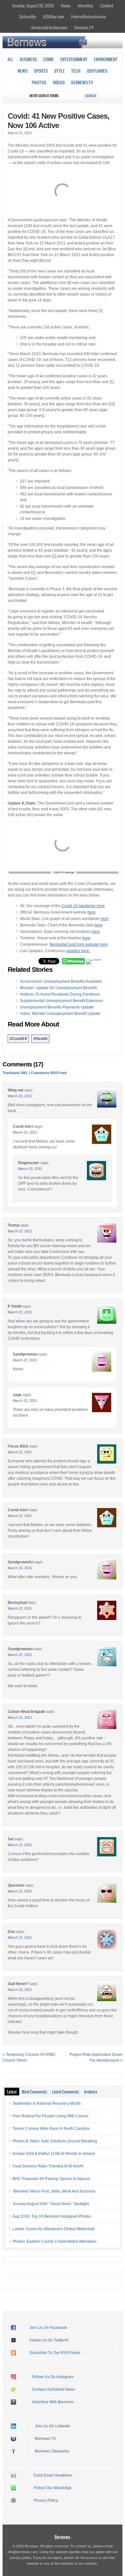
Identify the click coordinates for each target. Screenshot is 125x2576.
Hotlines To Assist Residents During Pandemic (60, 994)
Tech (76, 71)
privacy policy (21, 2558)
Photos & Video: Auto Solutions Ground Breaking (55, 2141)
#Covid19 (18, 1039)
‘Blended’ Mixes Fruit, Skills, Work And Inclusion (54, 2191)
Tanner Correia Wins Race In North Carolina (51, 2129)
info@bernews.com (22, 2552)
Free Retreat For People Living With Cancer (50, 2116)
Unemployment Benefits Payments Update (57, 1007)
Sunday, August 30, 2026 (33, 5)
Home (66, 5)
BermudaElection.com (49, 27)
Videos (59, 82)
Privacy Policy (46, 2500)
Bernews (62, 2537)
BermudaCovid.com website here (79, 944)
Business (28, 59)
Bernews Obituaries (52, 2451)
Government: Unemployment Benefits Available (61, 981)
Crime (49, 59)
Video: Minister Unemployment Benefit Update (60, 1014)
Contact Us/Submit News (54, 2389)
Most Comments (34, 2092)
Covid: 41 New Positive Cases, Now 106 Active (58, 121)
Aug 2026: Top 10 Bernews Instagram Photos (52, 2216)
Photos (39, 82)
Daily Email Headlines (53, 2475)
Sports (41, 71)
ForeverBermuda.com (89, 16)
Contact (107, 5)
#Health (40, 1039)
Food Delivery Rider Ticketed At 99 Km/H (48, 2166)
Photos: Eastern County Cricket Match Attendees (54, 2241)
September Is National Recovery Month (47, 2103)
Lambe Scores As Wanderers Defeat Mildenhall (54, 2229)
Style (59, 71)
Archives (91, 2092)
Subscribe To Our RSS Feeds (55, 2353)
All (10, 59)
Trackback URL (15, 1073)
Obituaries (97, 71)
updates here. (78, 951)
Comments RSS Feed (49, 1073)
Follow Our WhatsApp (53, 2488)
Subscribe (28, 16)
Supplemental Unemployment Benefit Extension (62, 1001)
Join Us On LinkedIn (53, 2426)
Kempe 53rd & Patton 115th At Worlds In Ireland (54, 2154)
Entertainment (74, 59)
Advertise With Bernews (53, 2402)
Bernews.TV (84, 27)
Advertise (85, 5)
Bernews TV (46, 2439)
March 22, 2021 (20, 1096)
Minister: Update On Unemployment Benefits (58, 988)
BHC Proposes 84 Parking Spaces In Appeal (51, 2179)
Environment (106, 59)
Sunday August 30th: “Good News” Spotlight (51, 2204)
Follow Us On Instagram (53, 2377)
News (23, 71)
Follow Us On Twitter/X (49, 2340)
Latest (12, 2092)
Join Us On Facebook (48, 2328)
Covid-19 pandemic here (83, 906)
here (92, 912)
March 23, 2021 (20, 1990)
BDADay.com (54, 16)
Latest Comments (65, 2092)
